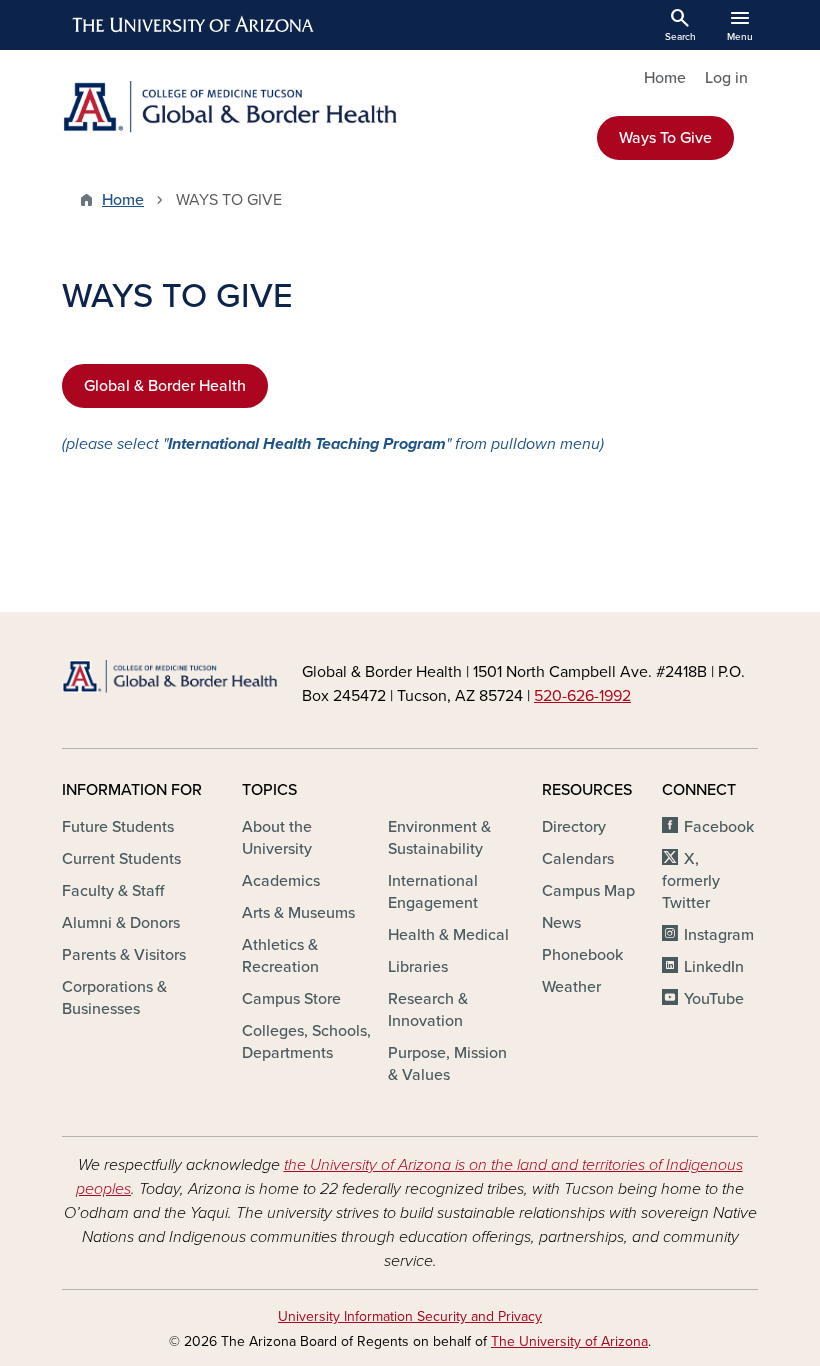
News (561, 923)
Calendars (578, 859)
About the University (277, 838)
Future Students (118, 827)
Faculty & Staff (113, 891)
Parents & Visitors (124, 955)
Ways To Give (665, 138)
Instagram (719, 935)
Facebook (719, 827)
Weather (571, 987)
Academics (281, 881)
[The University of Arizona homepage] (194, 25)
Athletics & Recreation (280, 956)
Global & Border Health (165, 386)
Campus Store (291, 999)
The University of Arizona (569, 1341)
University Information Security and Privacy (410, 1316)
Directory (574, 827)
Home (665, 78)
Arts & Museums (298, 913)
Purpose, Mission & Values (447, 1064)
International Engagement (433, 892)
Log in (726, 78)
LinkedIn (714, 967)
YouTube (714, 999)
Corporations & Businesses (114, 998)
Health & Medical (448, 935)
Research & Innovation (428, 1010)
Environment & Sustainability (439, 838)
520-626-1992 (582, 696)
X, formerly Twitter (691, 881)
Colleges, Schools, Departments (306, 1042)
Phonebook (582, 955)
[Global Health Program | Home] (230, 107)
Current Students (121, 859)
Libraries (418, 967)
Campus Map (588, 891)
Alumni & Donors (121, 923)
